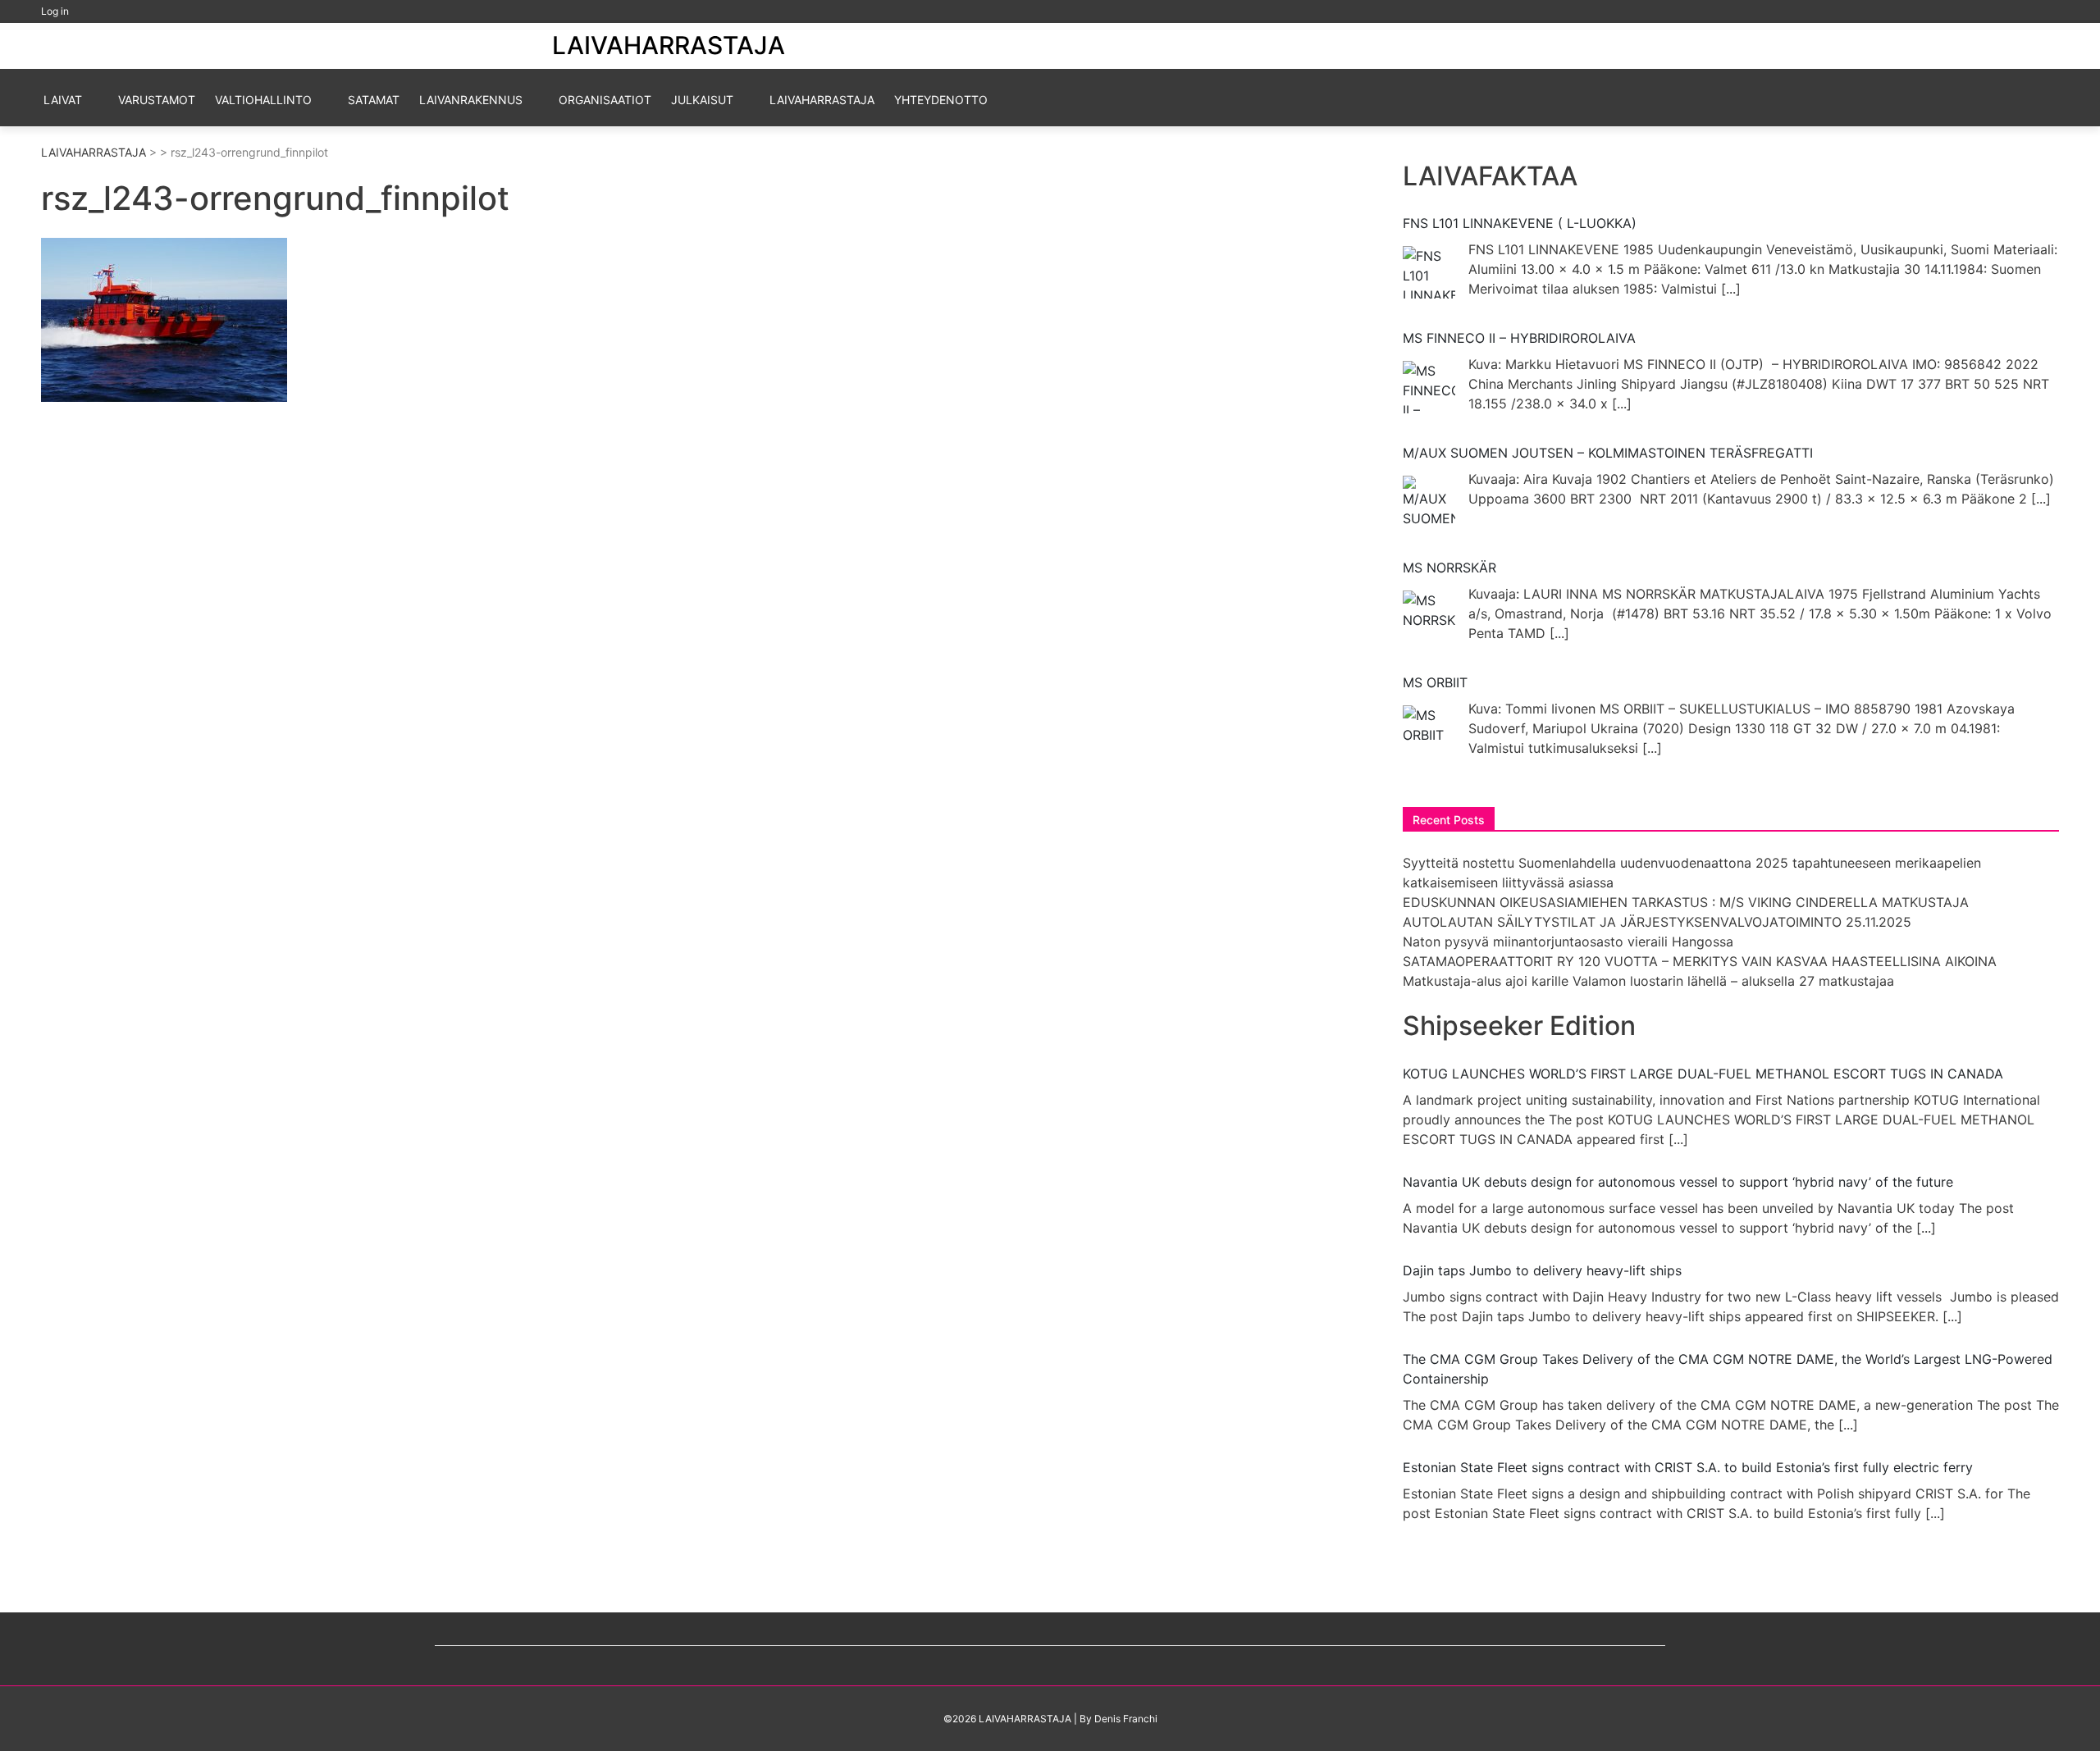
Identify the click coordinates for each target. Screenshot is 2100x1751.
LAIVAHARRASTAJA (669, 45)
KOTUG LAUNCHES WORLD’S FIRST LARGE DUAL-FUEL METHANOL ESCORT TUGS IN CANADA (1703, 1074)
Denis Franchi (1126, 1719)
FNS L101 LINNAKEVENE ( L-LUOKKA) (1520, 223)
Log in (55, 11)
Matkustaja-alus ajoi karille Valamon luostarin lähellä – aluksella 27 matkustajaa (1648, 981)
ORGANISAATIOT (605, 100)
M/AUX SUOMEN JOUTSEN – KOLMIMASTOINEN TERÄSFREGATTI (1608, 453)
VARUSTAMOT (157, 100)
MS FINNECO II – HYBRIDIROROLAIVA (1519, 338)
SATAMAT (374, 100)
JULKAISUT (702, 100)
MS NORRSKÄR (1449, 568)
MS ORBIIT (1435, 682)
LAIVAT (63, 100)
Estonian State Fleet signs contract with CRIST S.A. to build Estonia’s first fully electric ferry (1688, 1467)
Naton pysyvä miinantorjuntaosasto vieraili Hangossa (1568, 942)
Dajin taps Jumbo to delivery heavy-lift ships (1542, 1270)
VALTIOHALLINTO (263, 100)
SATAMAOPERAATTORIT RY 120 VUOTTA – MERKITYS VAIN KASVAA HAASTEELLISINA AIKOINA (1700, 961)
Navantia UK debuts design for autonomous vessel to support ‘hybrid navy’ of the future (1678, 1182)
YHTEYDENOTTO (941, 100)
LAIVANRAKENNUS (471, 100)
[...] (1731, 289)
